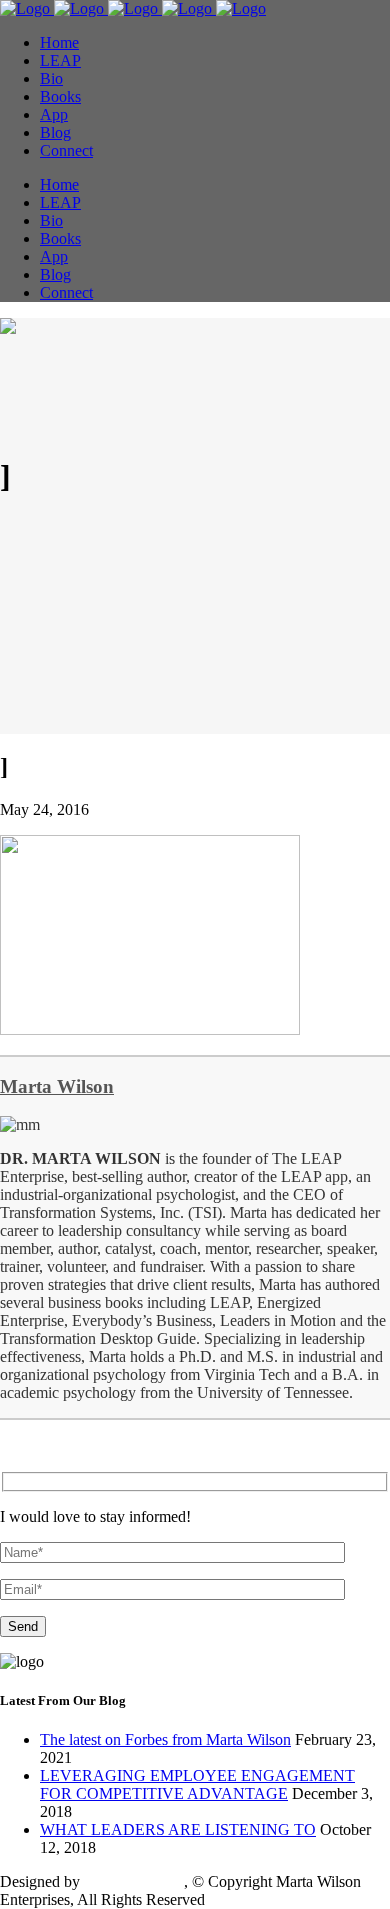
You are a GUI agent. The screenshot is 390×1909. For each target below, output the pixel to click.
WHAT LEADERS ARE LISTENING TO (178, 1829)
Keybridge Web (134, 1881)
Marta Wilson (57, 1086)
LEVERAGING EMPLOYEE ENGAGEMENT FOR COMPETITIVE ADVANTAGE (197, 1784)
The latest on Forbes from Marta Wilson (165, 1739)
